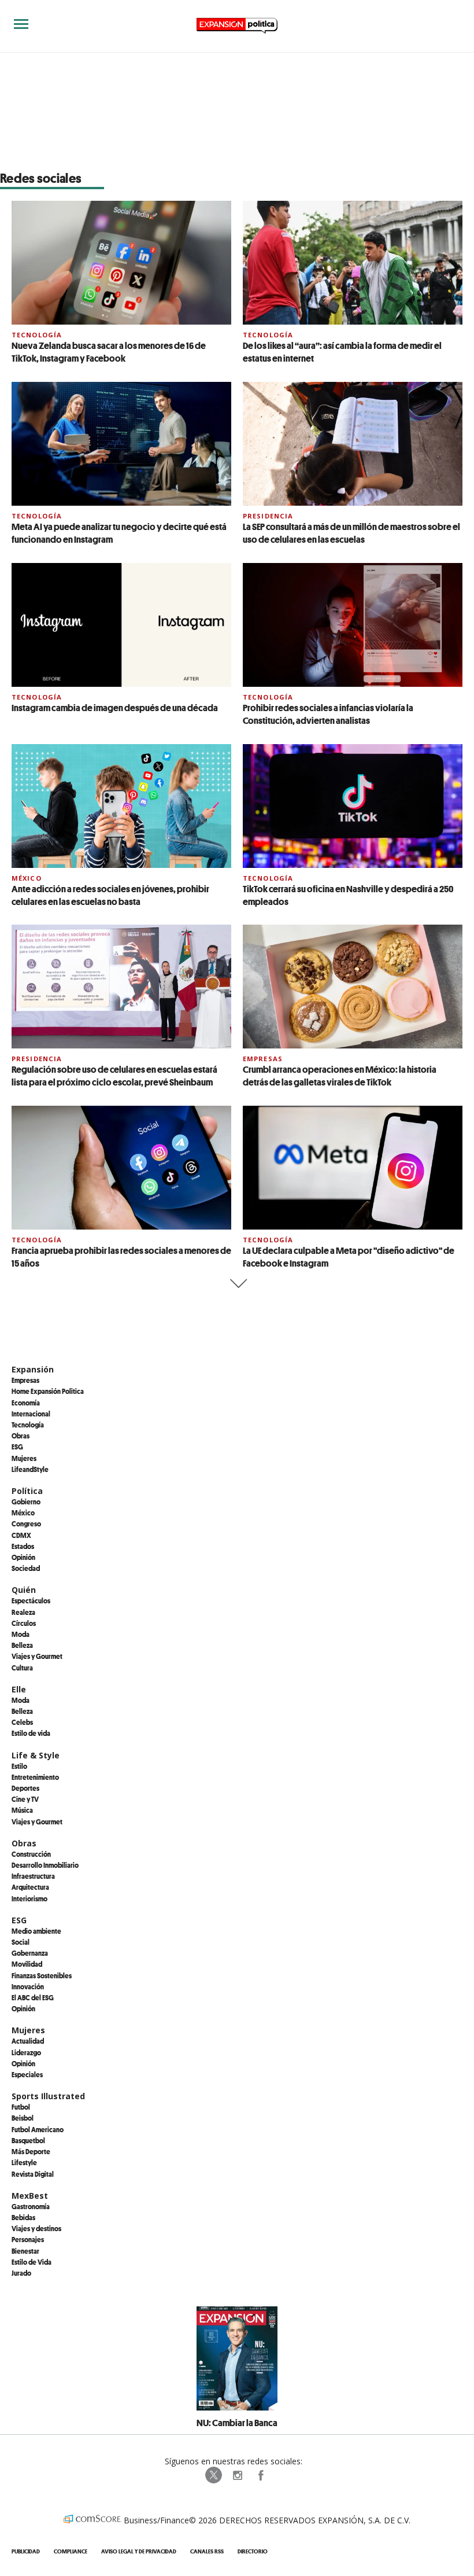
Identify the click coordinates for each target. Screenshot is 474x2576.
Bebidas (23, 2217)
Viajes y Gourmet (37, 1656)
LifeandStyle (30, 1469)
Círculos (24, 1623)
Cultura (22, 1668)
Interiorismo (29, 1898)
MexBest (30, 2196)
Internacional (31, 1414)
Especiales (27, 2074)
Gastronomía (31, 2206)
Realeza (23, 1612)
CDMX (21, 1535)
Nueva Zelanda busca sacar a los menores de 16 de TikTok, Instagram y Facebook (109, 352)
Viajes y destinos (36, 2228)
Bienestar (25, 2251)
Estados (23, 1546)
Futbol (21, 2107)
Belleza (22, 1645)
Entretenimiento (35, 1777)
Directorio (253, 2551)
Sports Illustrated (48, 2096)
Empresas (263, 1059)
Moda (21, 1634)
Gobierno (26, 1502)
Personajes (28, 2239)
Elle (19, 1689)
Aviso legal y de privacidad (139, 2551)
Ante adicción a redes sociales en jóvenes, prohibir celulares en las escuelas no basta (110, 895)
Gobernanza (30, 1953)
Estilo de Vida (32, 2262)
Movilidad (27, 1964)
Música (22, 1810)
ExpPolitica (214, 2475)
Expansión (33, 1369)
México (27, 878)
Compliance (71, 2551)
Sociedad (26, 1568)
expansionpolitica (237, 2475)
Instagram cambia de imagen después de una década (115, 708)
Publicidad (26, 2551)
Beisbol (23, 2118)
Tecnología (37, 335)
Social (21, 1942)
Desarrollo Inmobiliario (45, 1865)
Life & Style (36, 1755)
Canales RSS (207, 2551)
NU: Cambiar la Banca (237, 2423)
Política (27, 1491)
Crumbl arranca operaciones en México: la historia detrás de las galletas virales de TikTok (340, 1076)
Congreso (26, 1523)
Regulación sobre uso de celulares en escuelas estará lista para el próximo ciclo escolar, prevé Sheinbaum (114, 1076)
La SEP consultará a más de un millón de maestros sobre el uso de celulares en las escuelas (351, 533)
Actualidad (28, 2041)
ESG (17, 1447)
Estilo (19, 1766)
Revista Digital (33, 2174)
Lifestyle (24, 2162)
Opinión (23, 1557)
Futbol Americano (38, 2129)
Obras (21, 1436)
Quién (24, 1590)
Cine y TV (25, 1799)
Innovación (28, 1986)
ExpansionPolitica (260, 2475)
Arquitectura (30, 1887)
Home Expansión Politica (48, 1391)
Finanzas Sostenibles (42, 1975)
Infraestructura (33, 1876)
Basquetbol (28, 2140)
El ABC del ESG (33, 1997)
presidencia (268, 516)
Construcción (31, 1854)
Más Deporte (31, 2151)
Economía (26, 1403)
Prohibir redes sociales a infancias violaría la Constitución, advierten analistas (328, 714)
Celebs (22, 1722)
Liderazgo (26, 2052)
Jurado (21, 2273)
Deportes (25, 1788)
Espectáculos (31, 1600)
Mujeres (24, 1458)
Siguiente (237, 1284)
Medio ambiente (36, 1931)
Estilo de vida (31, 1733)
